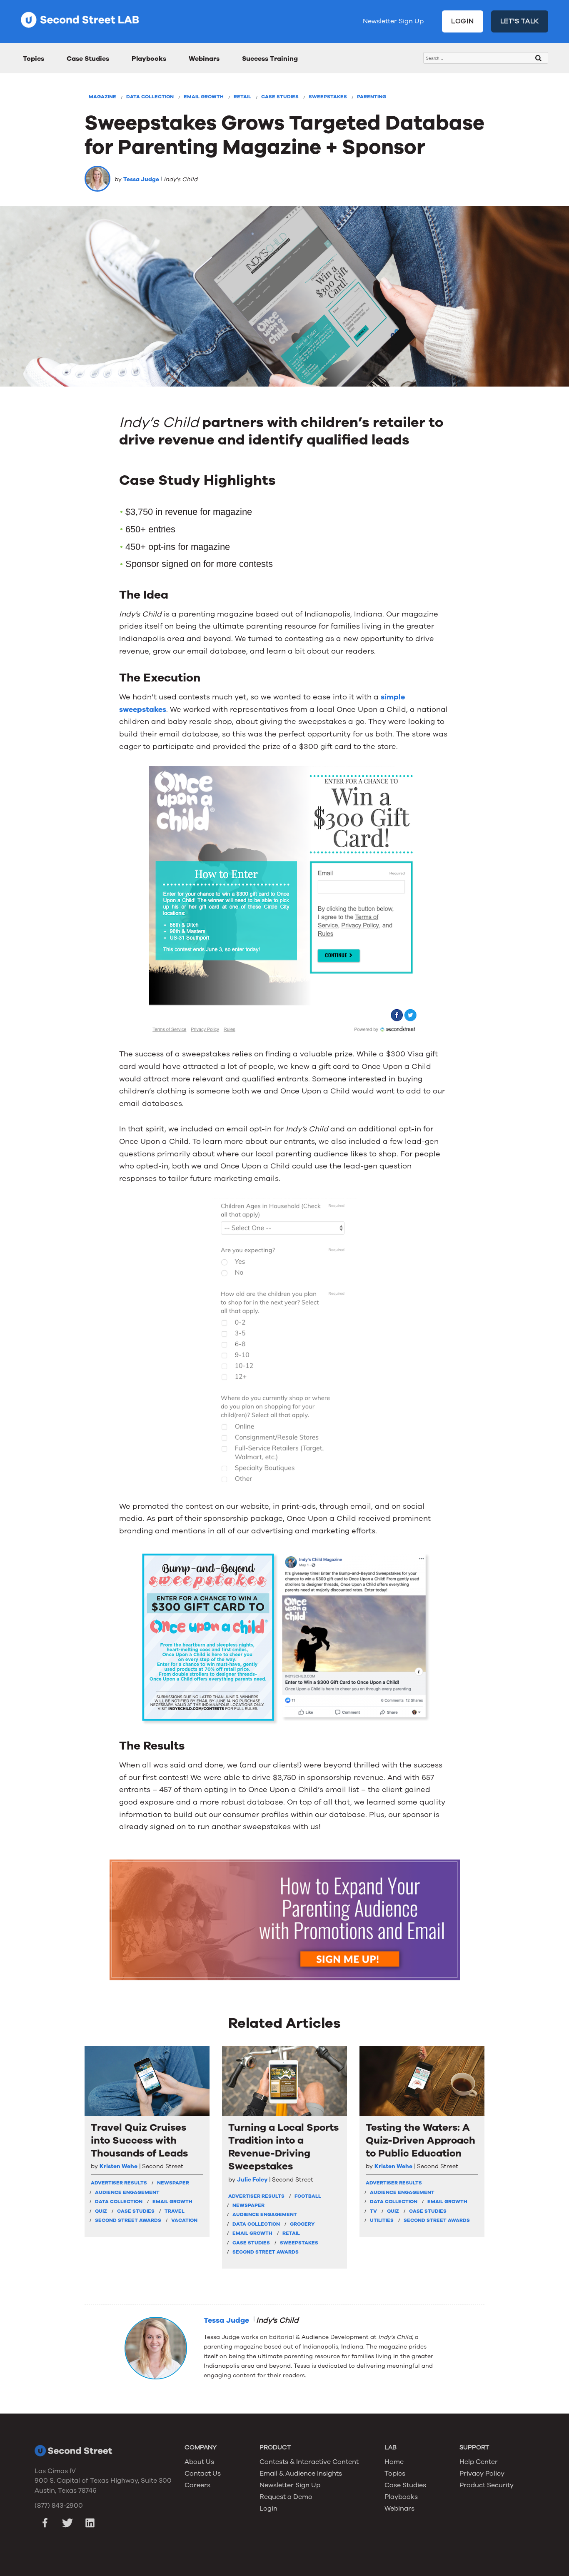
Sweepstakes (328, 97)
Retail (242, 97)
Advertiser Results (119, 2183)
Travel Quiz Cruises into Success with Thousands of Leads (139, 2140)
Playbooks (149, 59)
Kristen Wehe (119, 2166)
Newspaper (173, 2183)
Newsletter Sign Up (393, 21)
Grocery (302, 2224)
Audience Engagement (127, 2192)
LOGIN (463, 21)
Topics (34, 59)
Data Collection (150, 97)
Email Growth (204, 97)
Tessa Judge (141, 179)
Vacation (184, 2220)
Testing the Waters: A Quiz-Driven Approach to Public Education (421, 2140)
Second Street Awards (128, 2220)
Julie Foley (252, 2180)
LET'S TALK (520, 21)
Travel (175, 2211)
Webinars (204, 59)
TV (373, 2211)
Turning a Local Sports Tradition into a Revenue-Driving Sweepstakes (283, 2147)
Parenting (372, 97)
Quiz (101, 2211)
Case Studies (88, 59)
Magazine (102, 97)
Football (308, 2196)
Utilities (382, 2220)
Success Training (270, 59)
